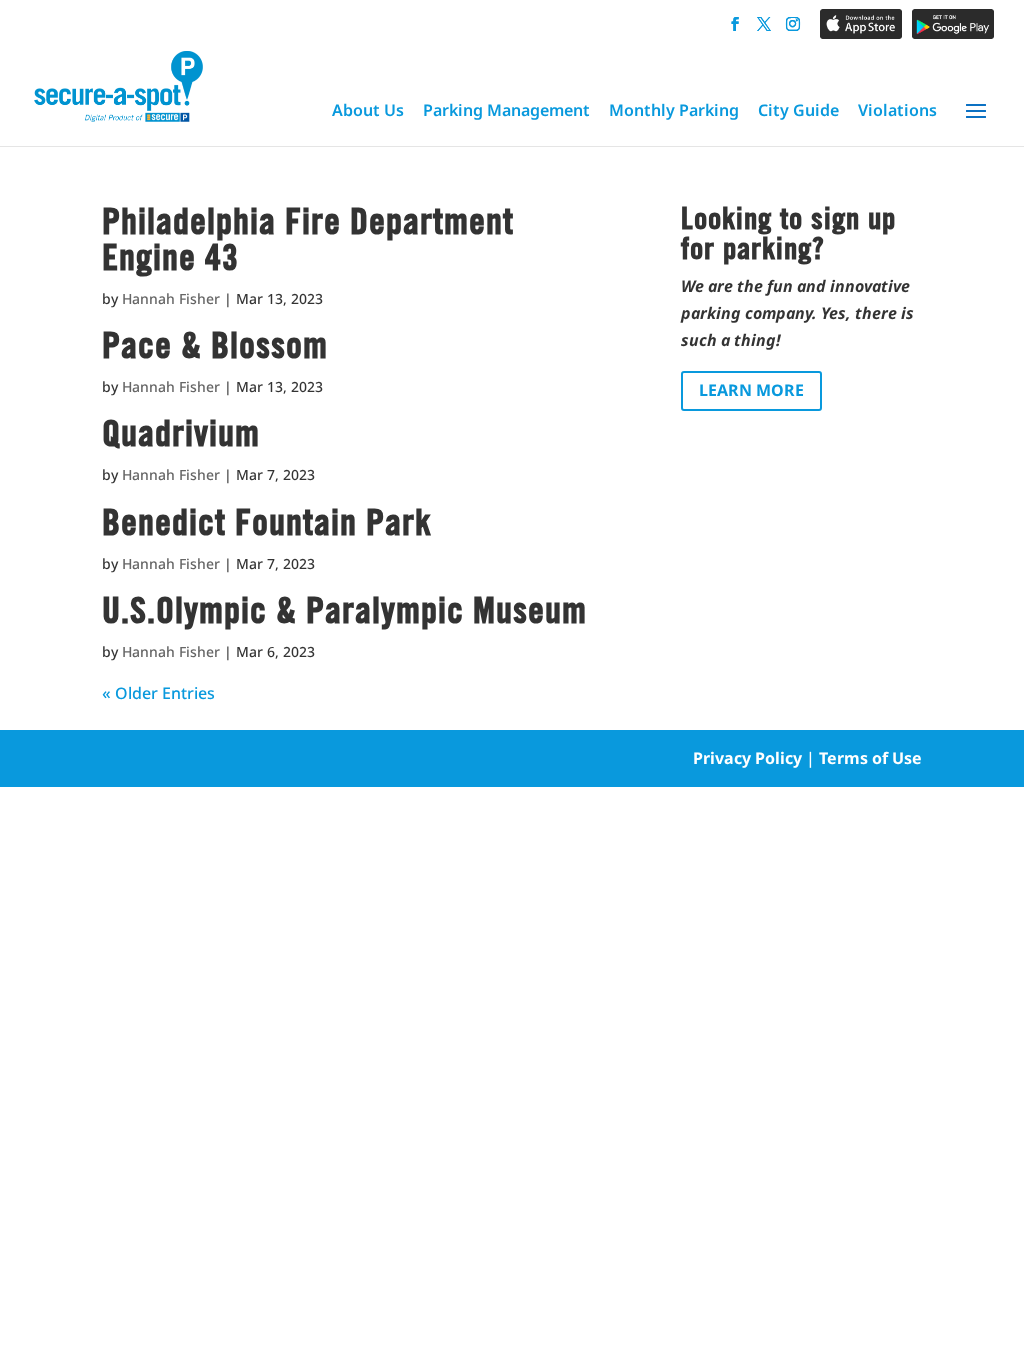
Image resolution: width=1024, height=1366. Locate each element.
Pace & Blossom (215, 345)
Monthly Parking (674, 110)
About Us (368, 110)
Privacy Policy (747, 758)
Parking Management (506, 110)
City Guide (798, 110)
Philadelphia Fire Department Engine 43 (308, 239)
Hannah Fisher (171, 298)
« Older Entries (158, 693)
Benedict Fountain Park (267, 522)
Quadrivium (181, 433)
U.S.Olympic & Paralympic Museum (344, 610)
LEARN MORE (751, 390)
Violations (897, 110)
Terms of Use (870, 758)
